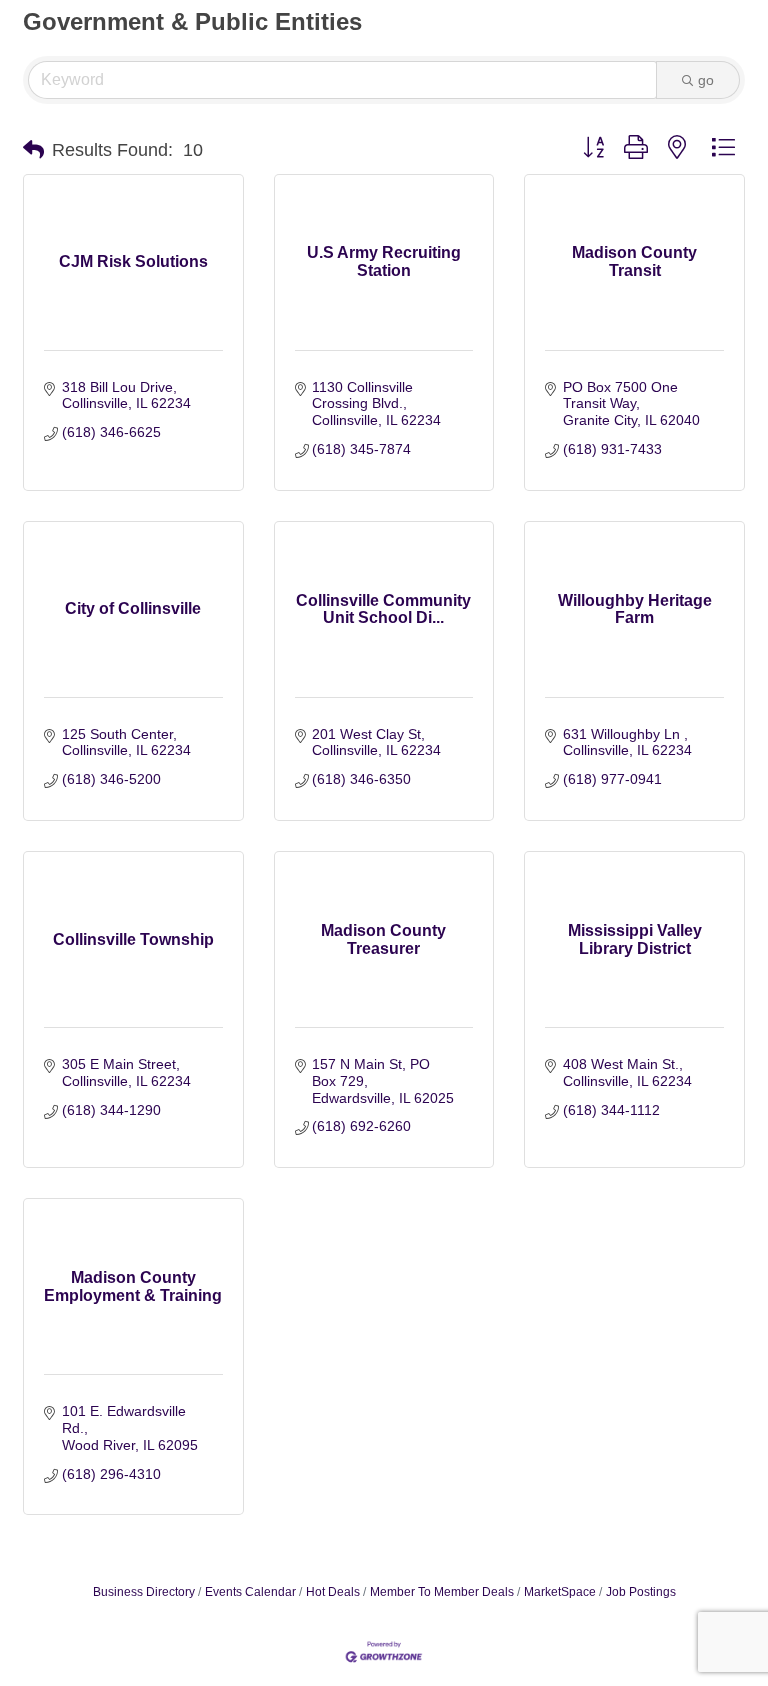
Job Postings (641, 1592)
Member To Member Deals (442, 1592)
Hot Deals (333, 1592)
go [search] (706, 80)
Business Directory (144, 1592)
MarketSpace (560, 1592)
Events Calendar (250, 1592)
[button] (33, 150)
